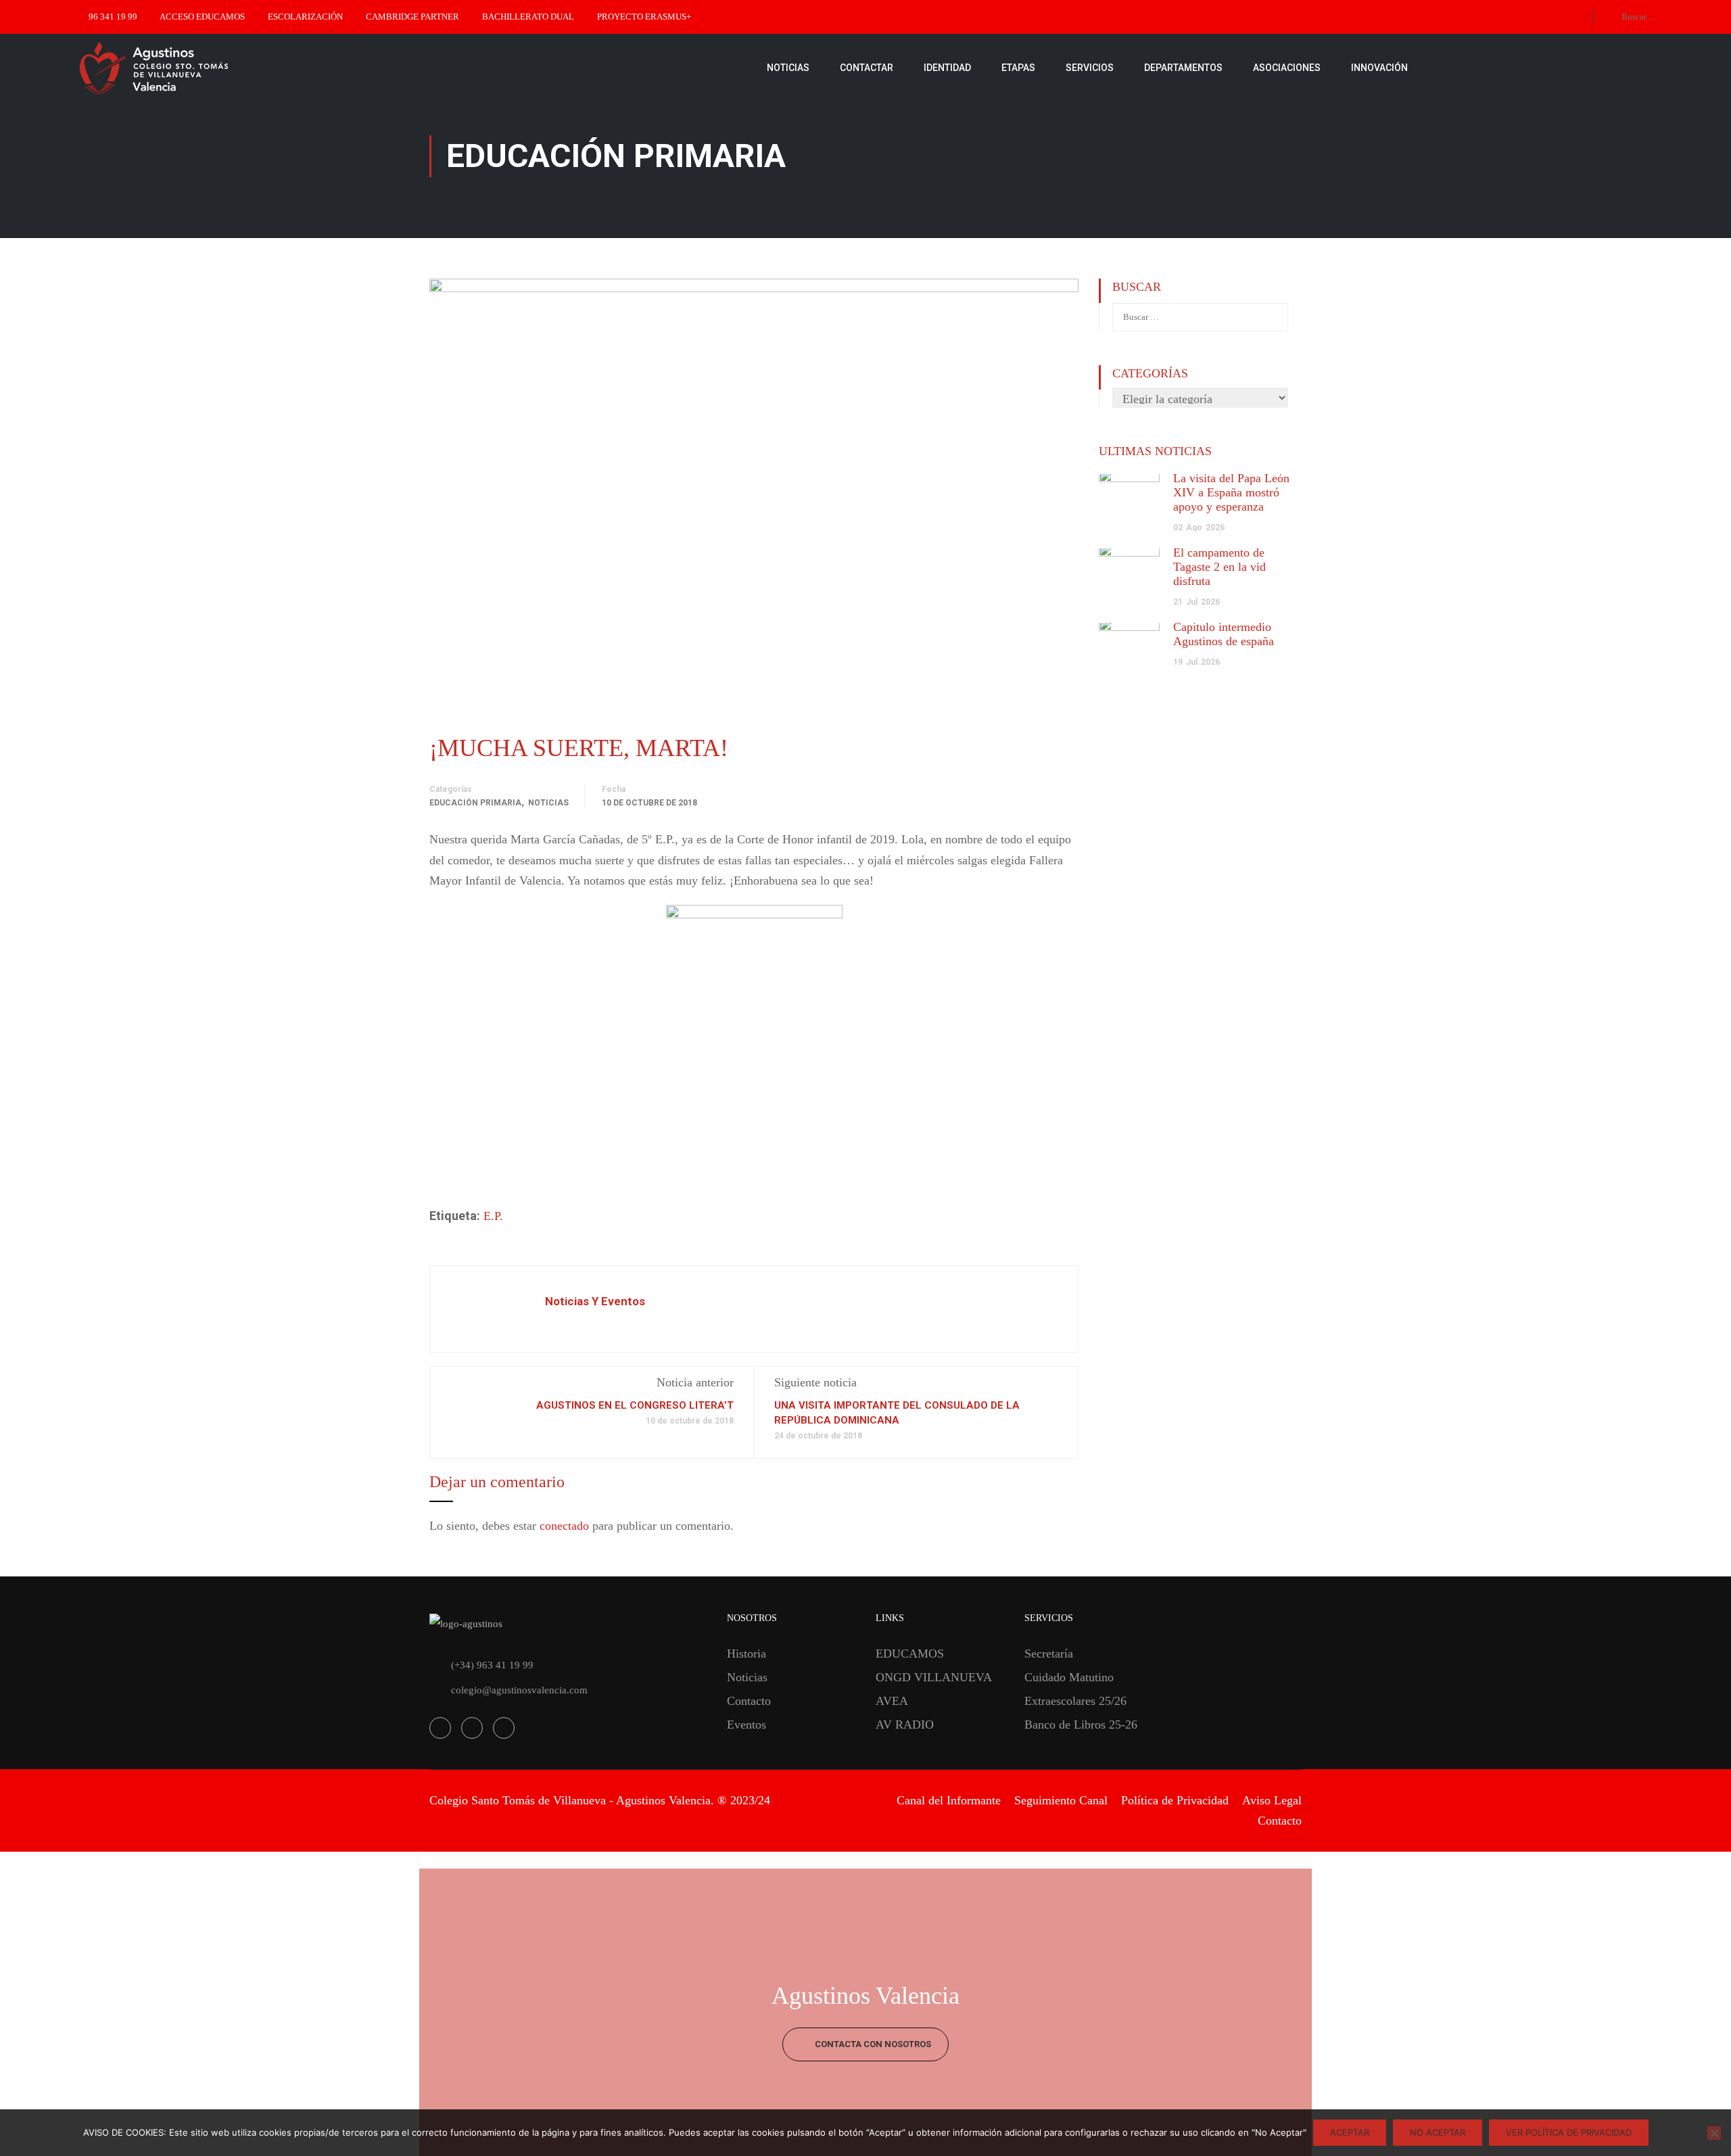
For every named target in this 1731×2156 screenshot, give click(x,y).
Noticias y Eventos (595, 1301)
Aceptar (1350, 2132)
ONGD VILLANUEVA (934, 1677)
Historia (746, 1654)
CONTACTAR (867, 68)
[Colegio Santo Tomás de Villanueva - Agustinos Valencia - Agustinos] (196, 68)
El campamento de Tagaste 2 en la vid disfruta (1219, 567)
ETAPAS (1018, 68)
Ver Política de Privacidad (1569, 2132)
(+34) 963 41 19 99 (492, 1665)
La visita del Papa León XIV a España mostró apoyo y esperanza (1231, 492)
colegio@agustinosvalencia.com (519, 1690)
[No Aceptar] (1714, 2133)
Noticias (548, 803)
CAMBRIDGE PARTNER (412, 17)
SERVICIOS (1090, 68)
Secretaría (1049, 1654)
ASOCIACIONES (1287, 68)
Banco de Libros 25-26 (1081, 1725)
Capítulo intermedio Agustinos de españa (1224, 634)
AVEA (892, 1701)
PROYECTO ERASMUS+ (644, 17)
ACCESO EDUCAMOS (202, 17)
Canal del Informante (949, 1800)
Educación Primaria (475, 803)
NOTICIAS (788, 68)
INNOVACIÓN (1379, 68)
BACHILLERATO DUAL (528, 17)
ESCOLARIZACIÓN (305, 17)
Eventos (746, 1725)
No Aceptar (1438, 2132)
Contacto (749, 1701)
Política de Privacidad (1175, 1800)
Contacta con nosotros (872, 2044)
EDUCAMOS (910, 1654)
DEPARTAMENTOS (1183, 68)
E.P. (493, 1216)
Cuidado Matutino (1069, 1677)
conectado (564, 1526)
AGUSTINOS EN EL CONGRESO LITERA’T (635, 1405)
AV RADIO (905, 1725)
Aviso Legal (1272, 1800)
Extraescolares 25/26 (1075, 1701)
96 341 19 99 (113, 17)
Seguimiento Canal (1061, 1800)
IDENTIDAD (947, 68)
